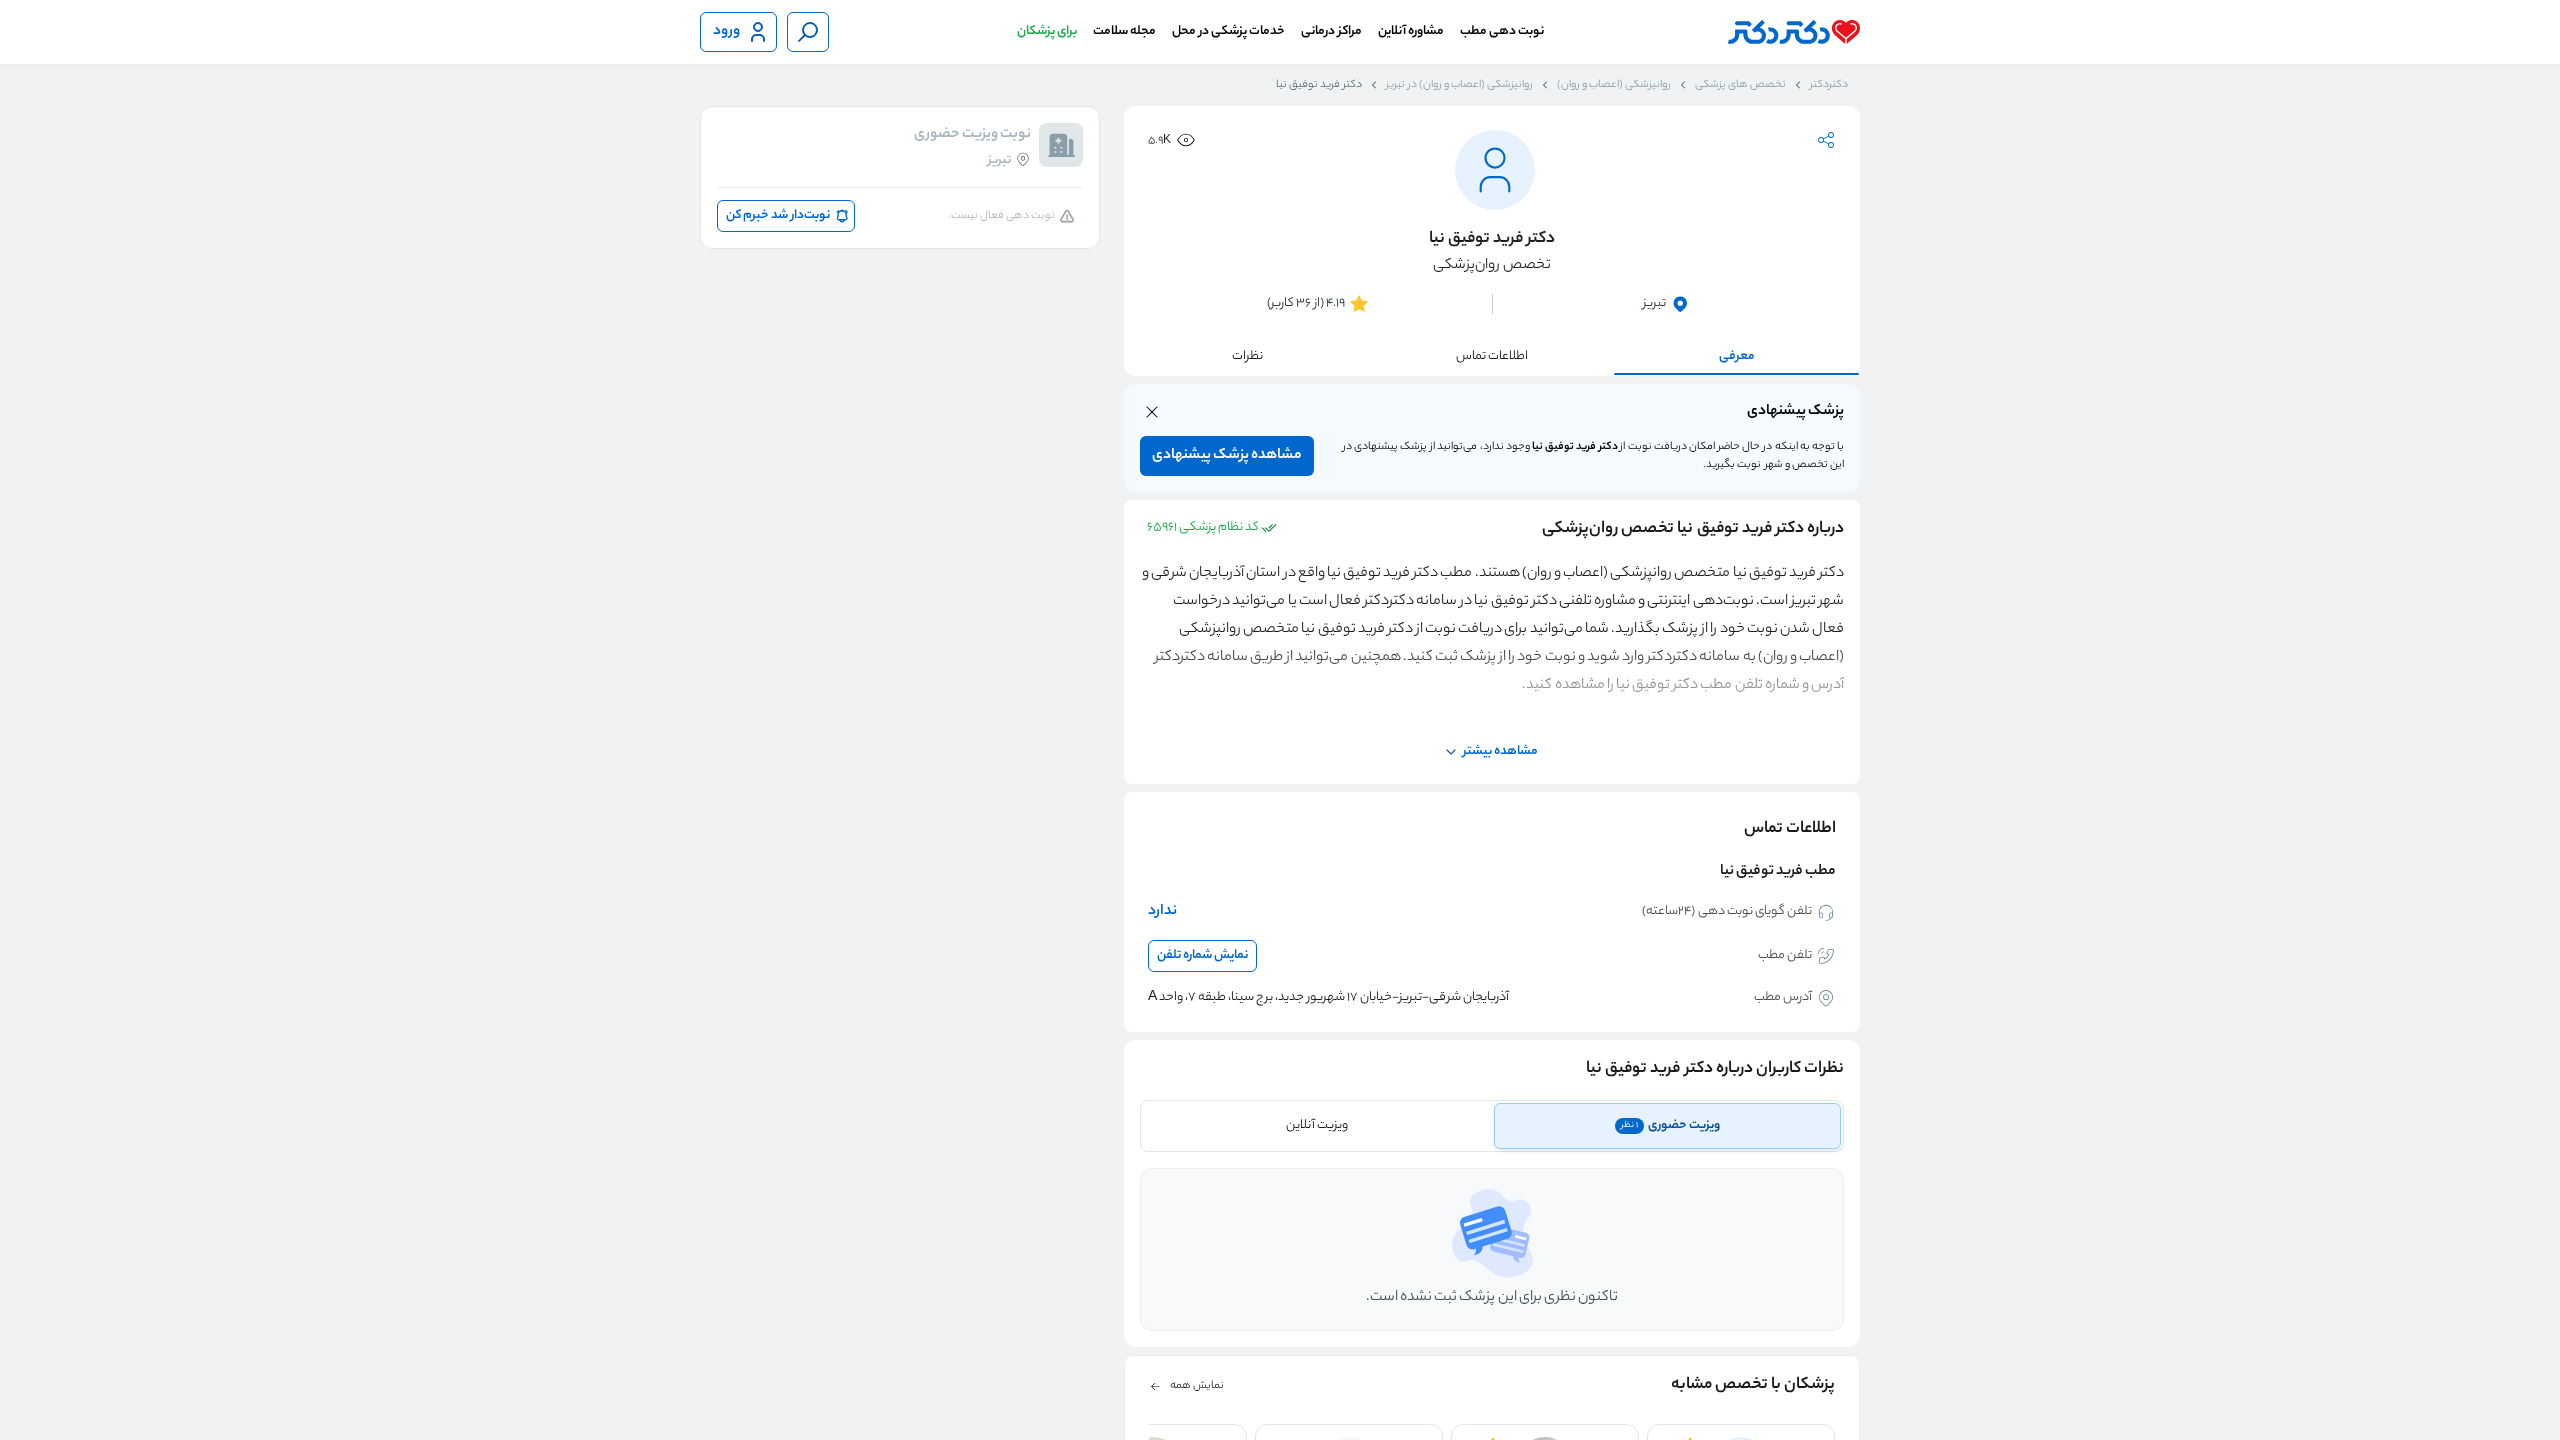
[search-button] (808, 32)
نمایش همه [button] (1197, 1386)
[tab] (1667, 1126)
